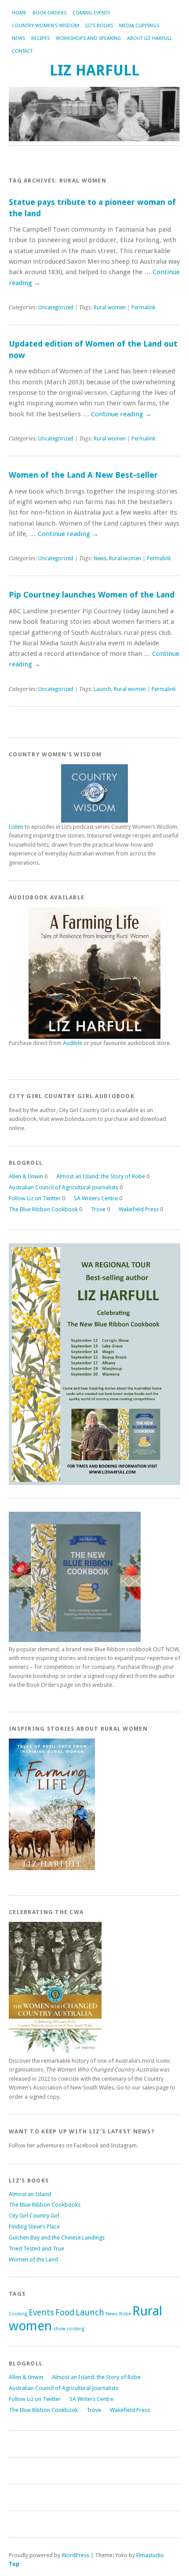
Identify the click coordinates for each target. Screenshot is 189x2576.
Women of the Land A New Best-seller (83, 475)
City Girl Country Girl (34, 2216)
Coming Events (91, 13)
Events (41, 2313)
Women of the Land (33, 2259)
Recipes (40, 38)
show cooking (69, 2329)
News (18, 38)
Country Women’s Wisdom (45, 26)
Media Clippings (139, 26)
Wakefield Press (139, 1209)
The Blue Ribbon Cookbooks (45, 2205)
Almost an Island (30, 2194)
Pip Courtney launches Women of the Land (92, 595)
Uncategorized (56, 308)
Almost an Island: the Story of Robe (101, 1176)
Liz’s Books (99, 26)
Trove (98, 1209)
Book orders (49, 13)
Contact (22, 51)
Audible (73, 1043)
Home (19, 13)
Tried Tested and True (36, 2249)
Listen (16, 827)
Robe (125, 2314)
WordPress (75, 2555)
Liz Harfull (94, 70)
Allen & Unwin (26, 1176)
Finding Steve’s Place (34, 2227)
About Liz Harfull (149, 38)
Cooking (18, 2314)
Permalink (144, 308)
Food (65, 2313)
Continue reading (121, 414)
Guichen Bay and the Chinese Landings (57, 2238)
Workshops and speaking (88, 38)
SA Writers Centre (96, 1198)
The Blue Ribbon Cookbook (43, 1209)
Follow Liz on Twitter (35, 1198)
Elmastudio (150, 2555)
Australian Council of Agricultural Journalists (64, 1187)
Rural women (110, 308)
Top (14, 2564)
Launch (102, 689)
